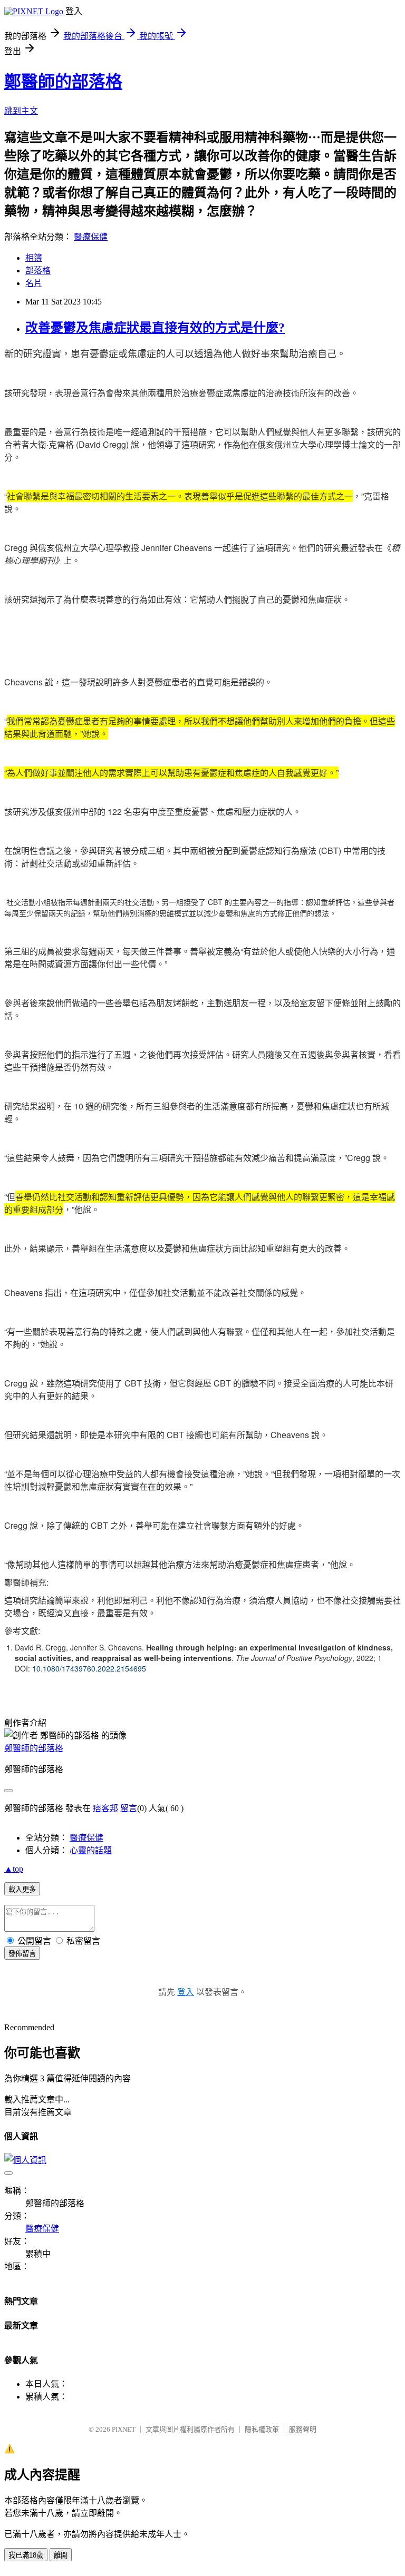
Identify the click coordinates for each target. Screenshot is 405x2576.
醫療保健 (91, 237)
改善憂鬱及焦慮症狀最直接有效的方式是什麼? (155, 328)
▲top (14, 1869)
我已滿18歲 (26, 2555)
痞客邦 (105, 1808)
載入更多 (22, 1889)
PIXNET (124, 2429)
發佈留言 (22, 1954)
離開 (61, 2555)
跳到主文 (21, 111)
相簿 (34, 258)
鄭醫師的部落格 (63, 82)
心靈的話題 (91, 1850)
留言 (129, 1808)
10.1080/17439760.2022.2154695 (89, 1668)
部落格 (38, 271)
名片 (34, 283)
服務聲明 (303, 2429)
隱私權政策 (262, 2429)
